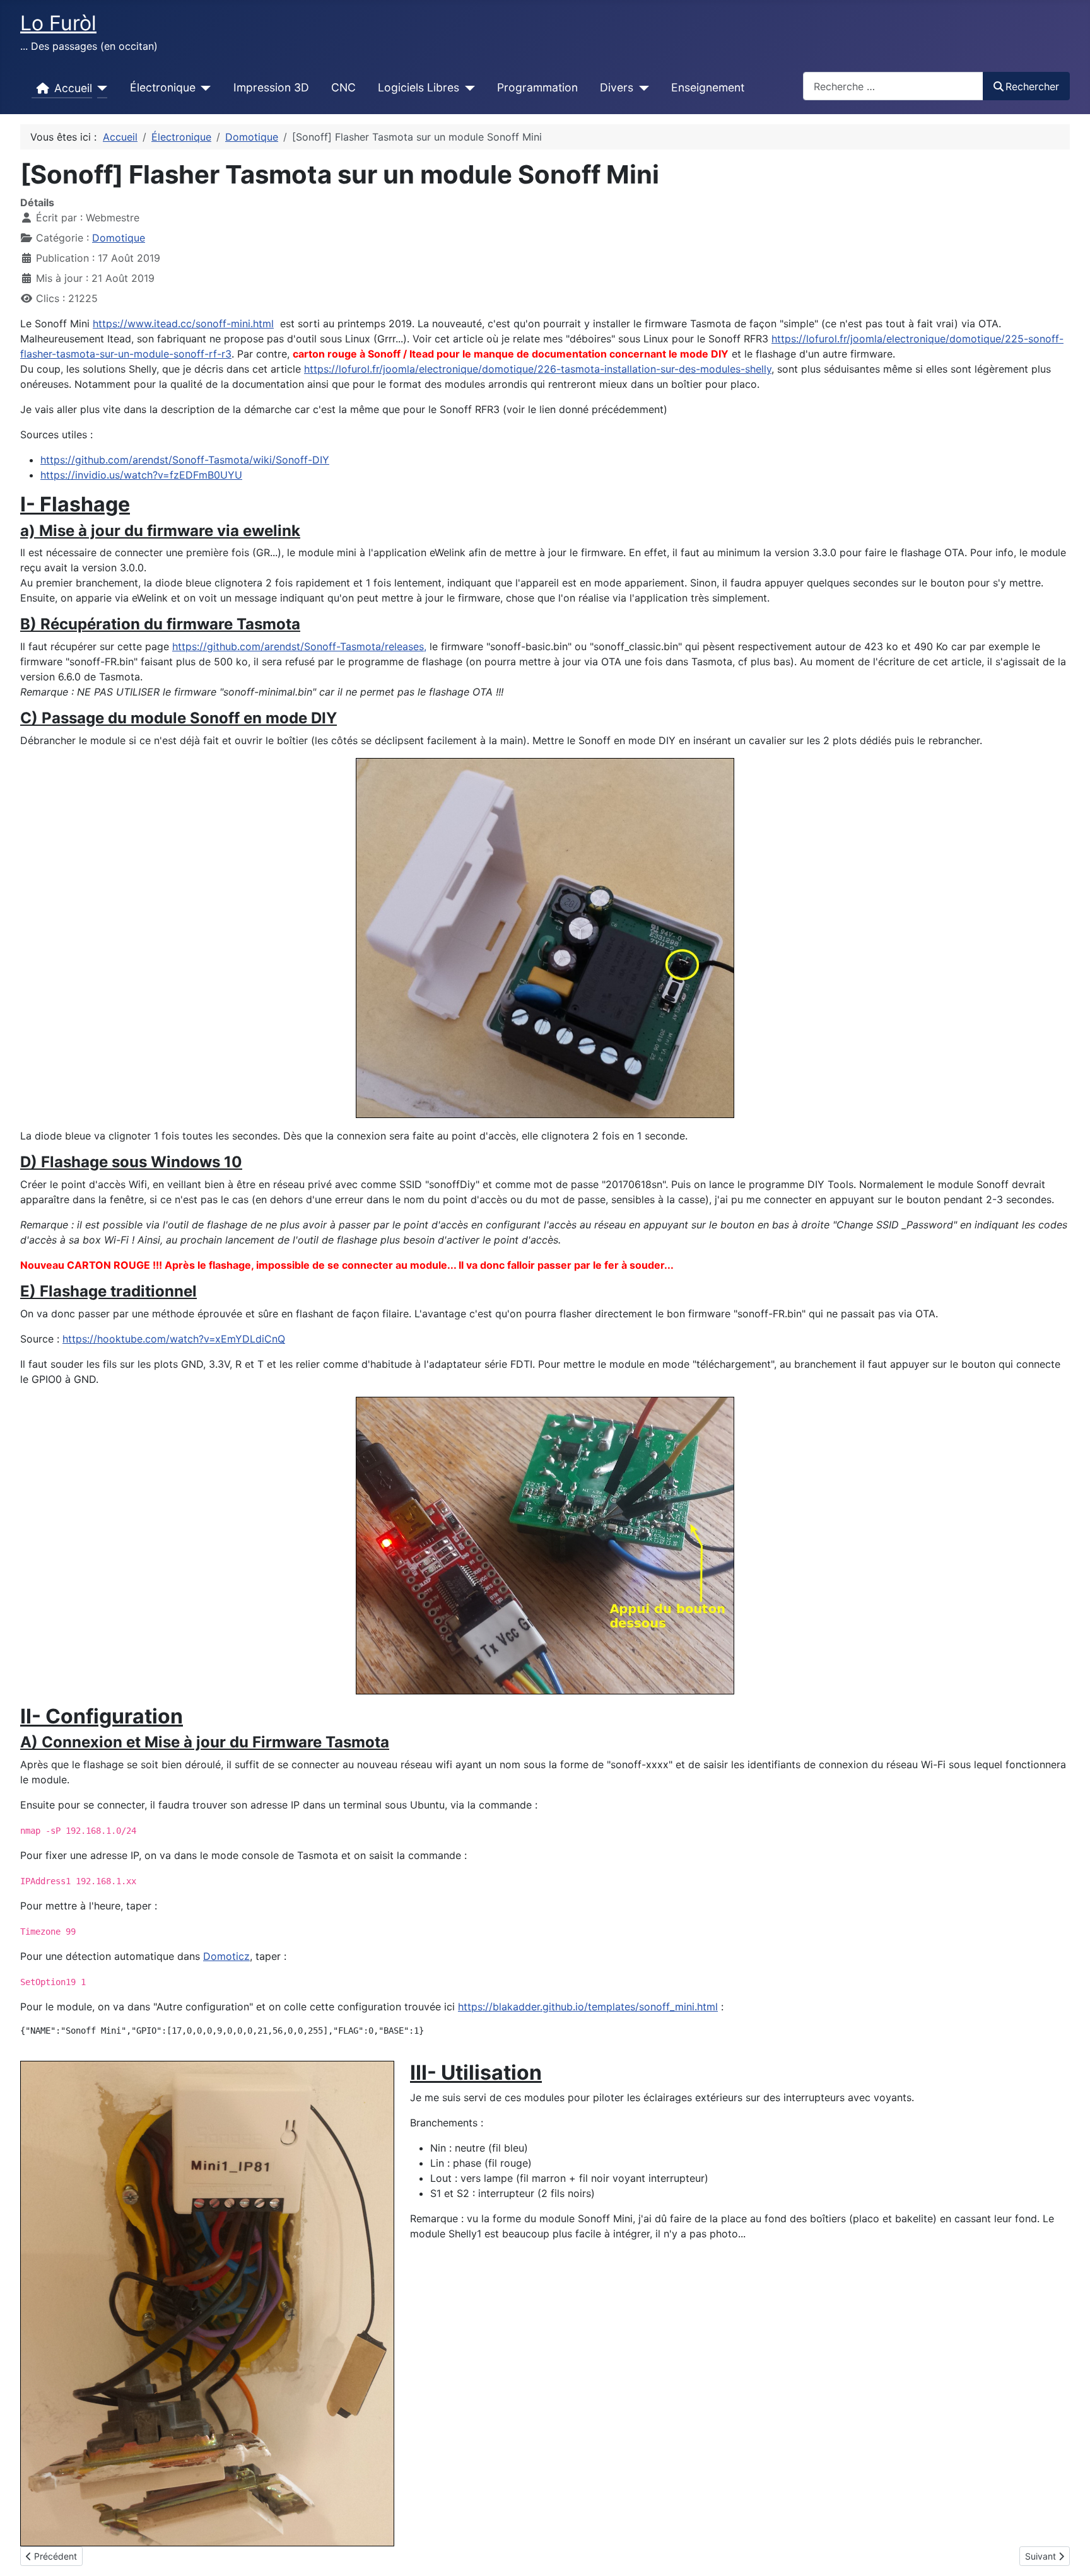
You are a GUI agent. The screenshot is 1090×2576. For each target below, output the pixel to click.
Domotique (119, 238)
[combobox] (893, 86)
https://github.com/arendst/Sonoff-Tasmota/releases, (299, 646)
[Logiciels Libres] (467, 88)
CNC (343, 87)
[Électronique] (203, 88)
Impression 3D (271, 87)
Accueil (73, 88)
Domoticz (226, 1956)
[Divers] (641, 88)
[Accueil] (100, 88)
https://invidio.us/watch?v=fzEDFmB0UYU (141, 475)
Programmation (537, 87)
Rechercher (1032, 86)
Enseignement (708, 87)
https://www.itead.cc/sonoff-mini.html (183, 323)
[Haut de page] (1068, 2553)
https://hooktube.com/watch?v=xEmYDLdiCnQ (174, 1339)
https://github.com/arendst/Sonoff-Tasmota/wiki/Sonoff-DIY (185, 460)
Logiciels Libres (419, 87)
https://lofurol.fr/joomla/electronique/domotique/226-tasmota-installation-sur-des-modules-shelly (538, 369)
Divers (617, 87)
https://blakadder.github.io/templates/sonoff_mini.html (588, 2007)
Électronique (163, 87)
